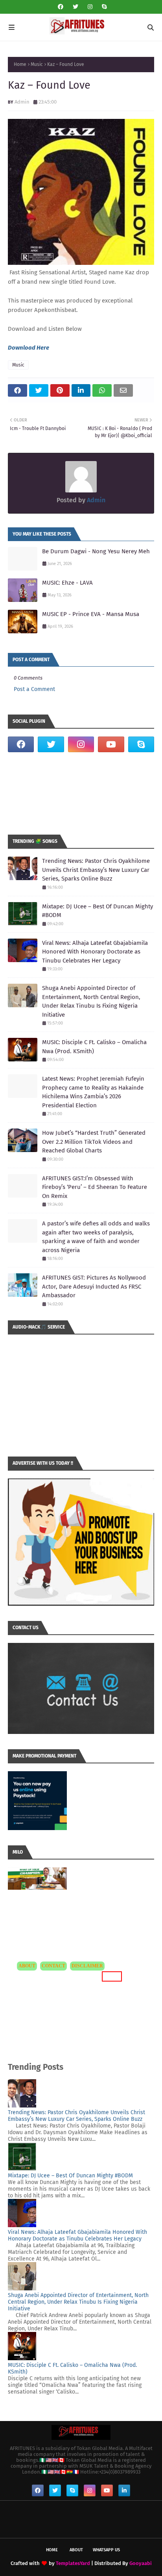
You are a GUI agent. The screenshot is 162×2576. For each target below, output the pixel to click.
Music (37, 64)
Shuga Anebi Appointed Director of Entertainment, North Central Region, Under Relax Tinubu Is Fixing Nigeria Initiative (91, 1001)
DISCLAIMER (87, 1966)
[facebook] (61, 7)
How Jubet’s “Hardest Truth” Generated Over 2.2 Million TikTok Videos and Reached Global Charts (94, 1142)
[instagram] (90, 7)
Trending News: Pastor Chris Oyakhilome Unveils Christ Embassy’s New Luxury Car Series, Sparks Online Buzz (96, 870)
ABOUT (27, 1966)
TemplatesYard (73, 2563)
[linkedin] (124, 2490)
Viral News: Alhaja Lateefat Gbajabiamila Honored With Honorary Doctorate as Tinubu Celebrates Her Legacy (95, 952)
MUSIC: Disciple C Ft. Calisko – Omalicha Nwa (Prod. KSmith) (94, 1047)
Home (20, 64)
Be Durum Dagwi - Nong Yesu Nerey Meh (96, 551)
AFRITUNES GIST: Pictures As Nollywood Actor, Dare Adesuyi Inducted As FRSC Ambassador (94, 1286)
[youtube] (111, 744)
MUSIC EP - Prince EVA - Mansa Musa (91, 614)
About (76, 2550)
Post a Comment (34, 689)
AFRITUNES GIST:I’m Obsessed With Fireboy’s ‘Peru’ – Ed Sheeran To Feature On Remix (95, 1187)
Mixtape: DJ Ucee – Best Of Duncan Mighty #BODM (98, 911)
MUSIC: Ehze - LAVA (67, 583)
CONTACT (53, 1966)
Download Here (29, 348)
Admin (22, 102)
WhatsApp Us (106, 2550)
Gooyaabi (141, 2563)
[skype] (103, 7)
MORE (111, 1976)
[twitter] (75, 7)
